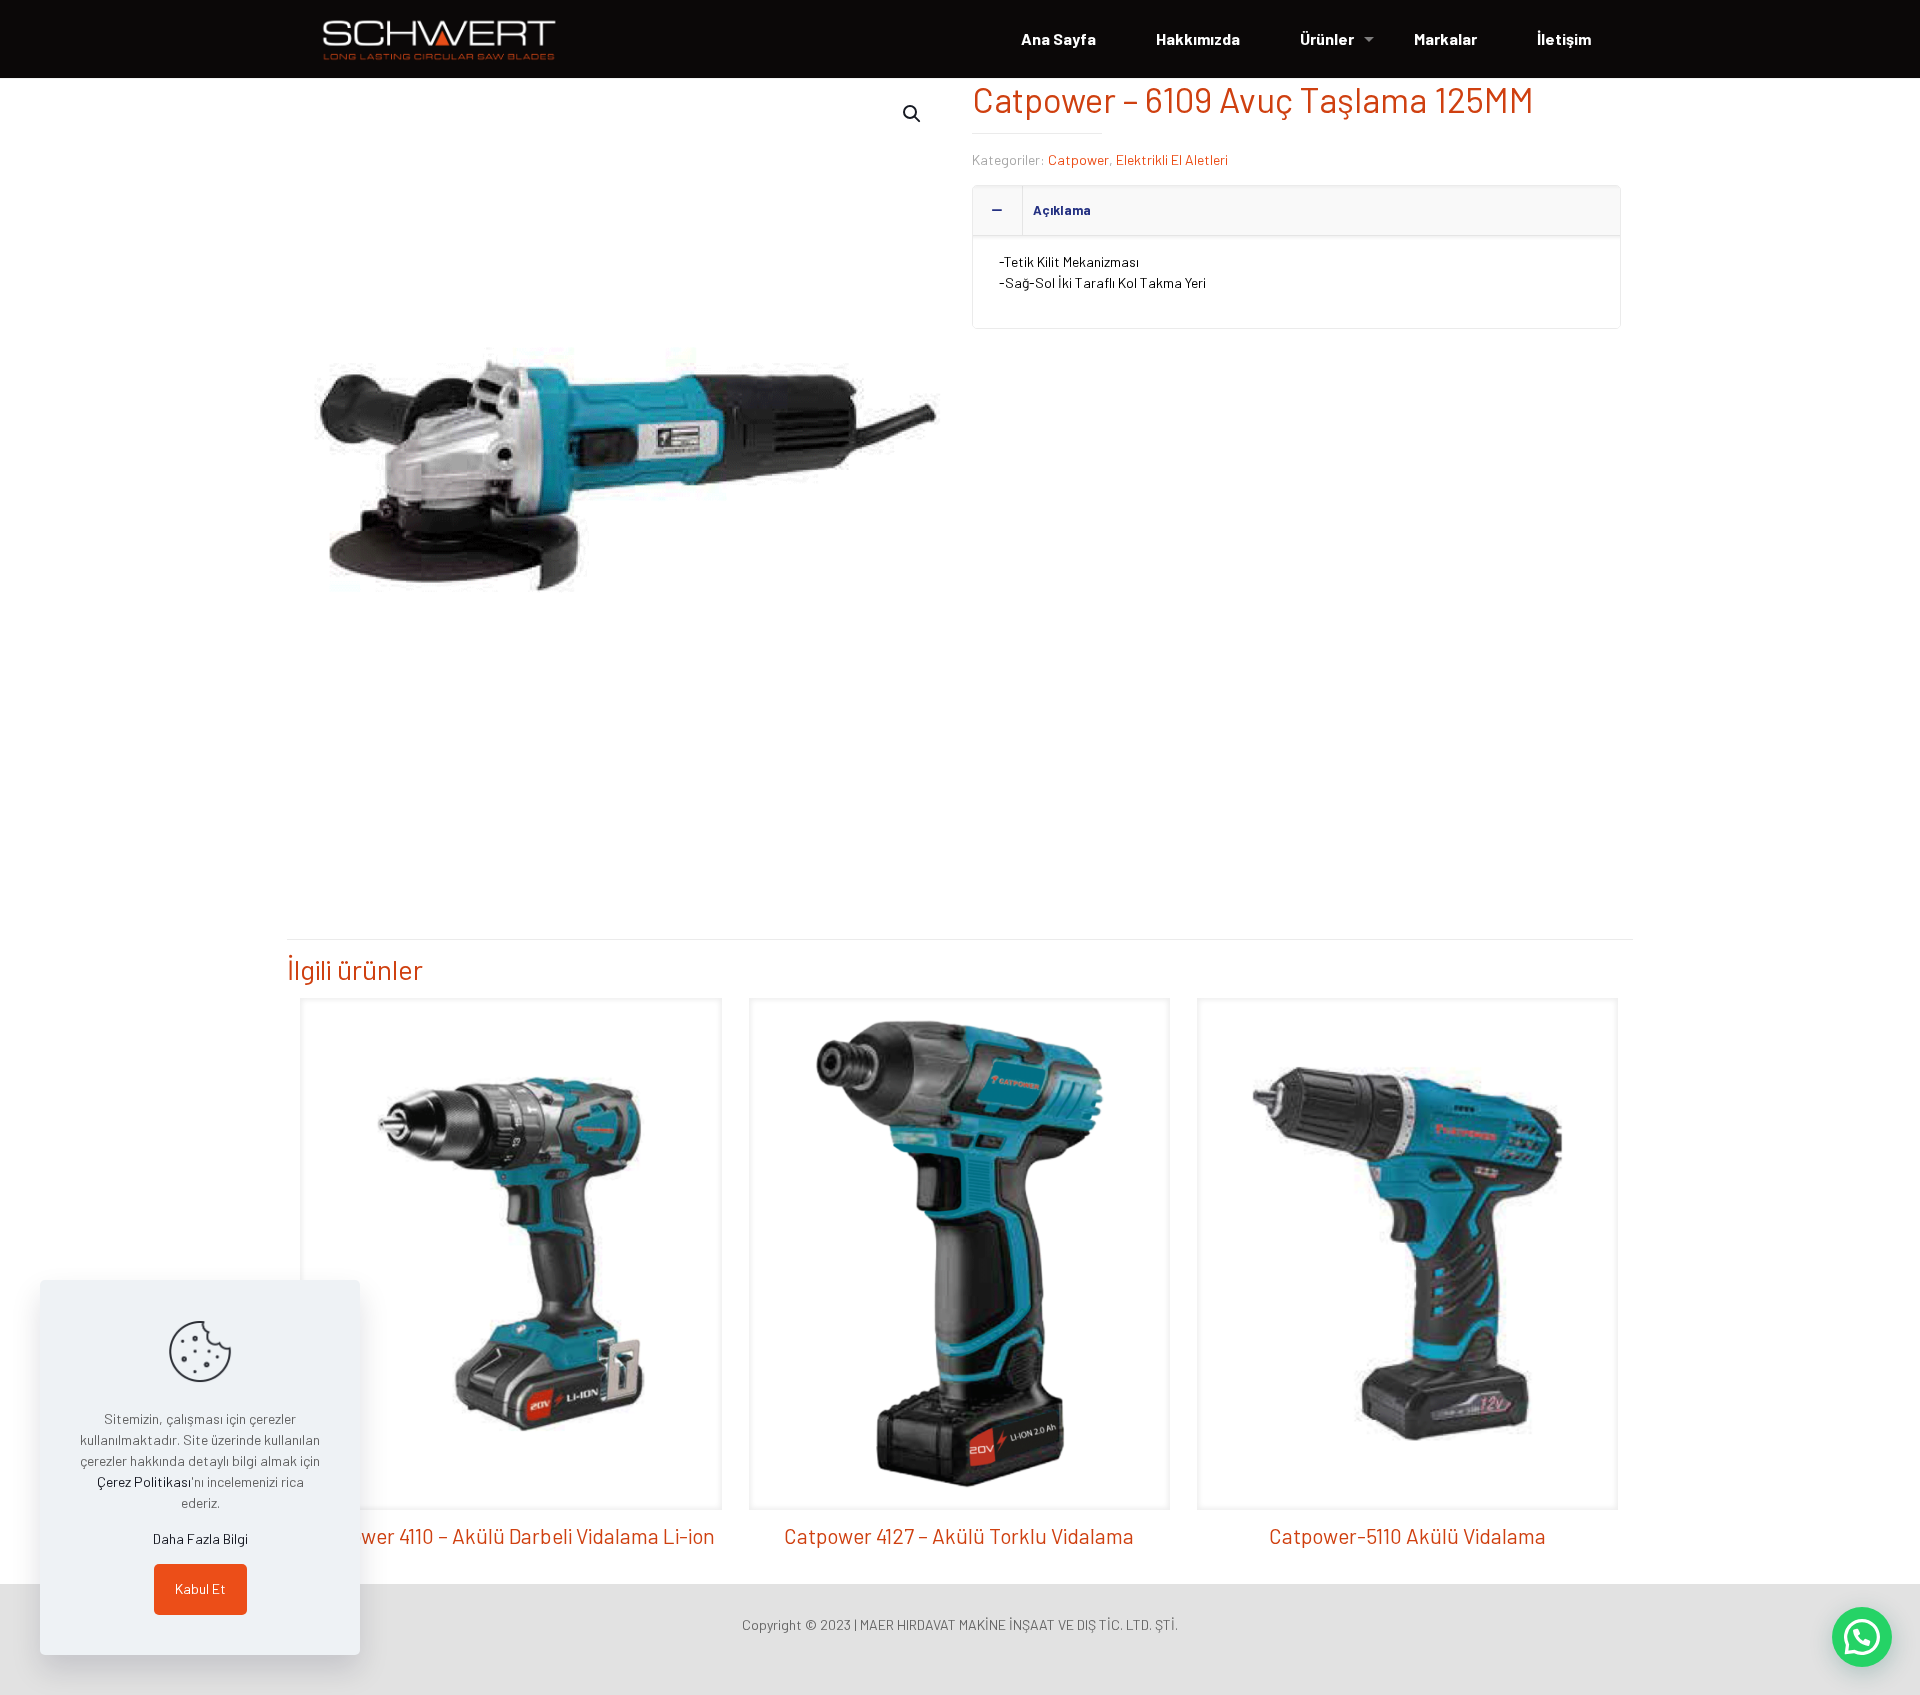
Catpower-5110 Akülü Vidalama (1407, 1535)
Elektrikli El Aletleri (1172, 159)
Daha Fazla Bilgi (200, 1538)
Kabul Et (200, 1588)
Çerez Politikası (144, 1481)
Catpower (1078, 159)
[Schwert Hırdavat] (439, 39)
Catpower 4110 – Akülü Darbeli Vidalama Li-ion (511, 1535)
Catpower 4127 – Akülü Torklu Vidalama (959, 1535)
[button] (913, 114)
